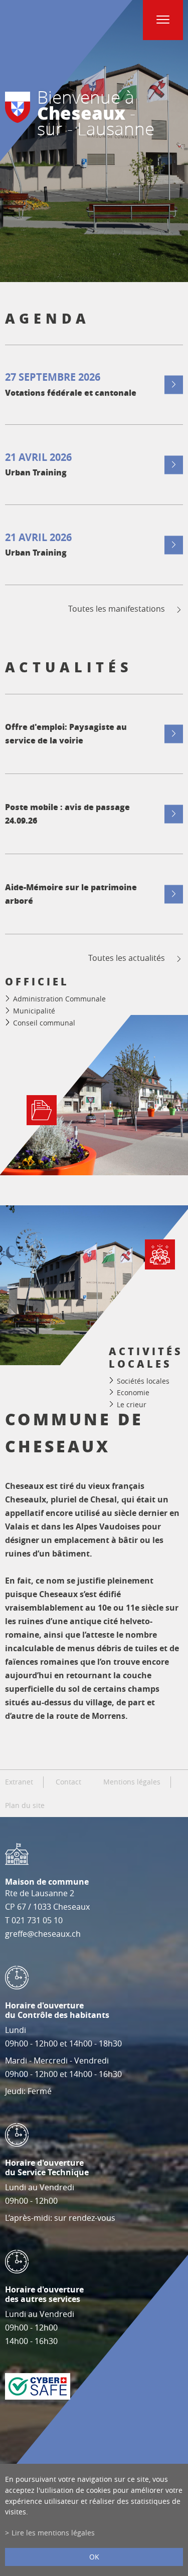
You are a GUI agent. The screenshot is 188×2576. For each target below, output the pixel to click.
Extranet (19, 1782)
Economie (133, 1392)
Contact (68, 1782)
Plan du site (25, 1806)
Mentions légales (132, 1782)
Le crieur (132, 1404)
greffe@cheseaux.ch (43, 1934)
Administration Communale (59, 999)
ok (94, 2557)
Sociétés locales (143, 1380)
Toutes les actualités (127, 958)
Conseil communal (44, 1023)
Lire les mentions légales (53, 2533)
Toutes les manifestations (117, 609)
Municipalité (34, 1011)
